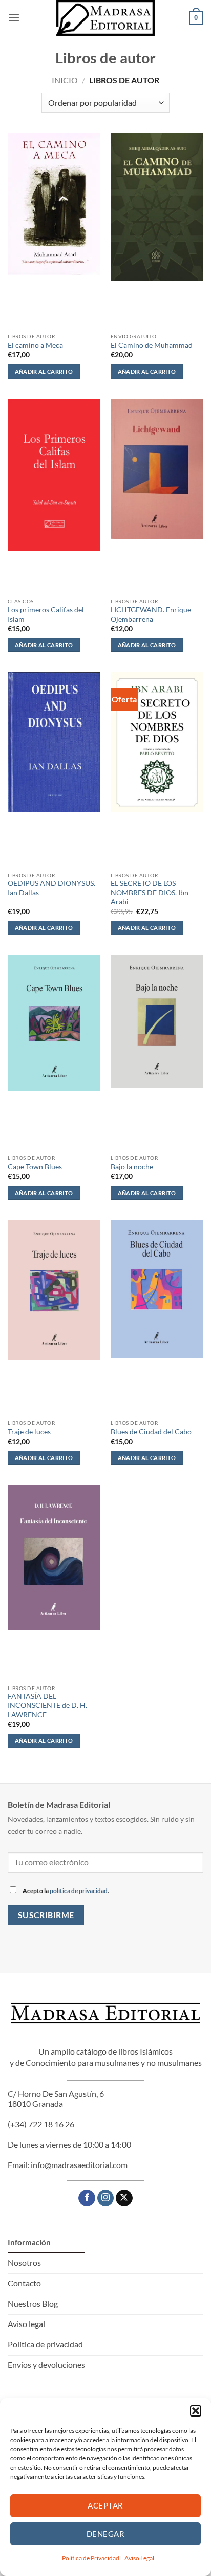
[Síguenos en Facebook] (87, 2198)
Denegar (105, 2534)
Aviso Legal (139, 2558)
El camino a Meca (35, 345)
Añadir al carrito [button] (44, 371)
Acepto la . (65, 1891)
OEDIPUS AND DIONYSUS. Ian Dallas (51, 888)
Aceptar (105, 2505)
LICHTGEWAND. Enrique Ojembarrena (151, 614)
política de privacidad (79, 1891)
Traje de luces (29, 1432)
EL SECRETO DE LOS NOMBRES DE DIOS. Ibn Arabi (150, 892)
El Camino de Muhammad (152, 345)
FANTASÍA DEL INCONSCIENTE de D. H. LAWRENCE (47, 1705)
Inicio (65, 80)
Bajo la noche (132, 1167)
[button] (196, 2411)
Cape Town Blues (35, 1167)
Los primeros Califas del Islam (46, 614)
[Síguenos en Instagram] (106, 2198)
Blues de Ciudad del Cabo (151, 1432)
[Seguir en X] (124, 2198)
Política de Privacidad (91, 2558)
